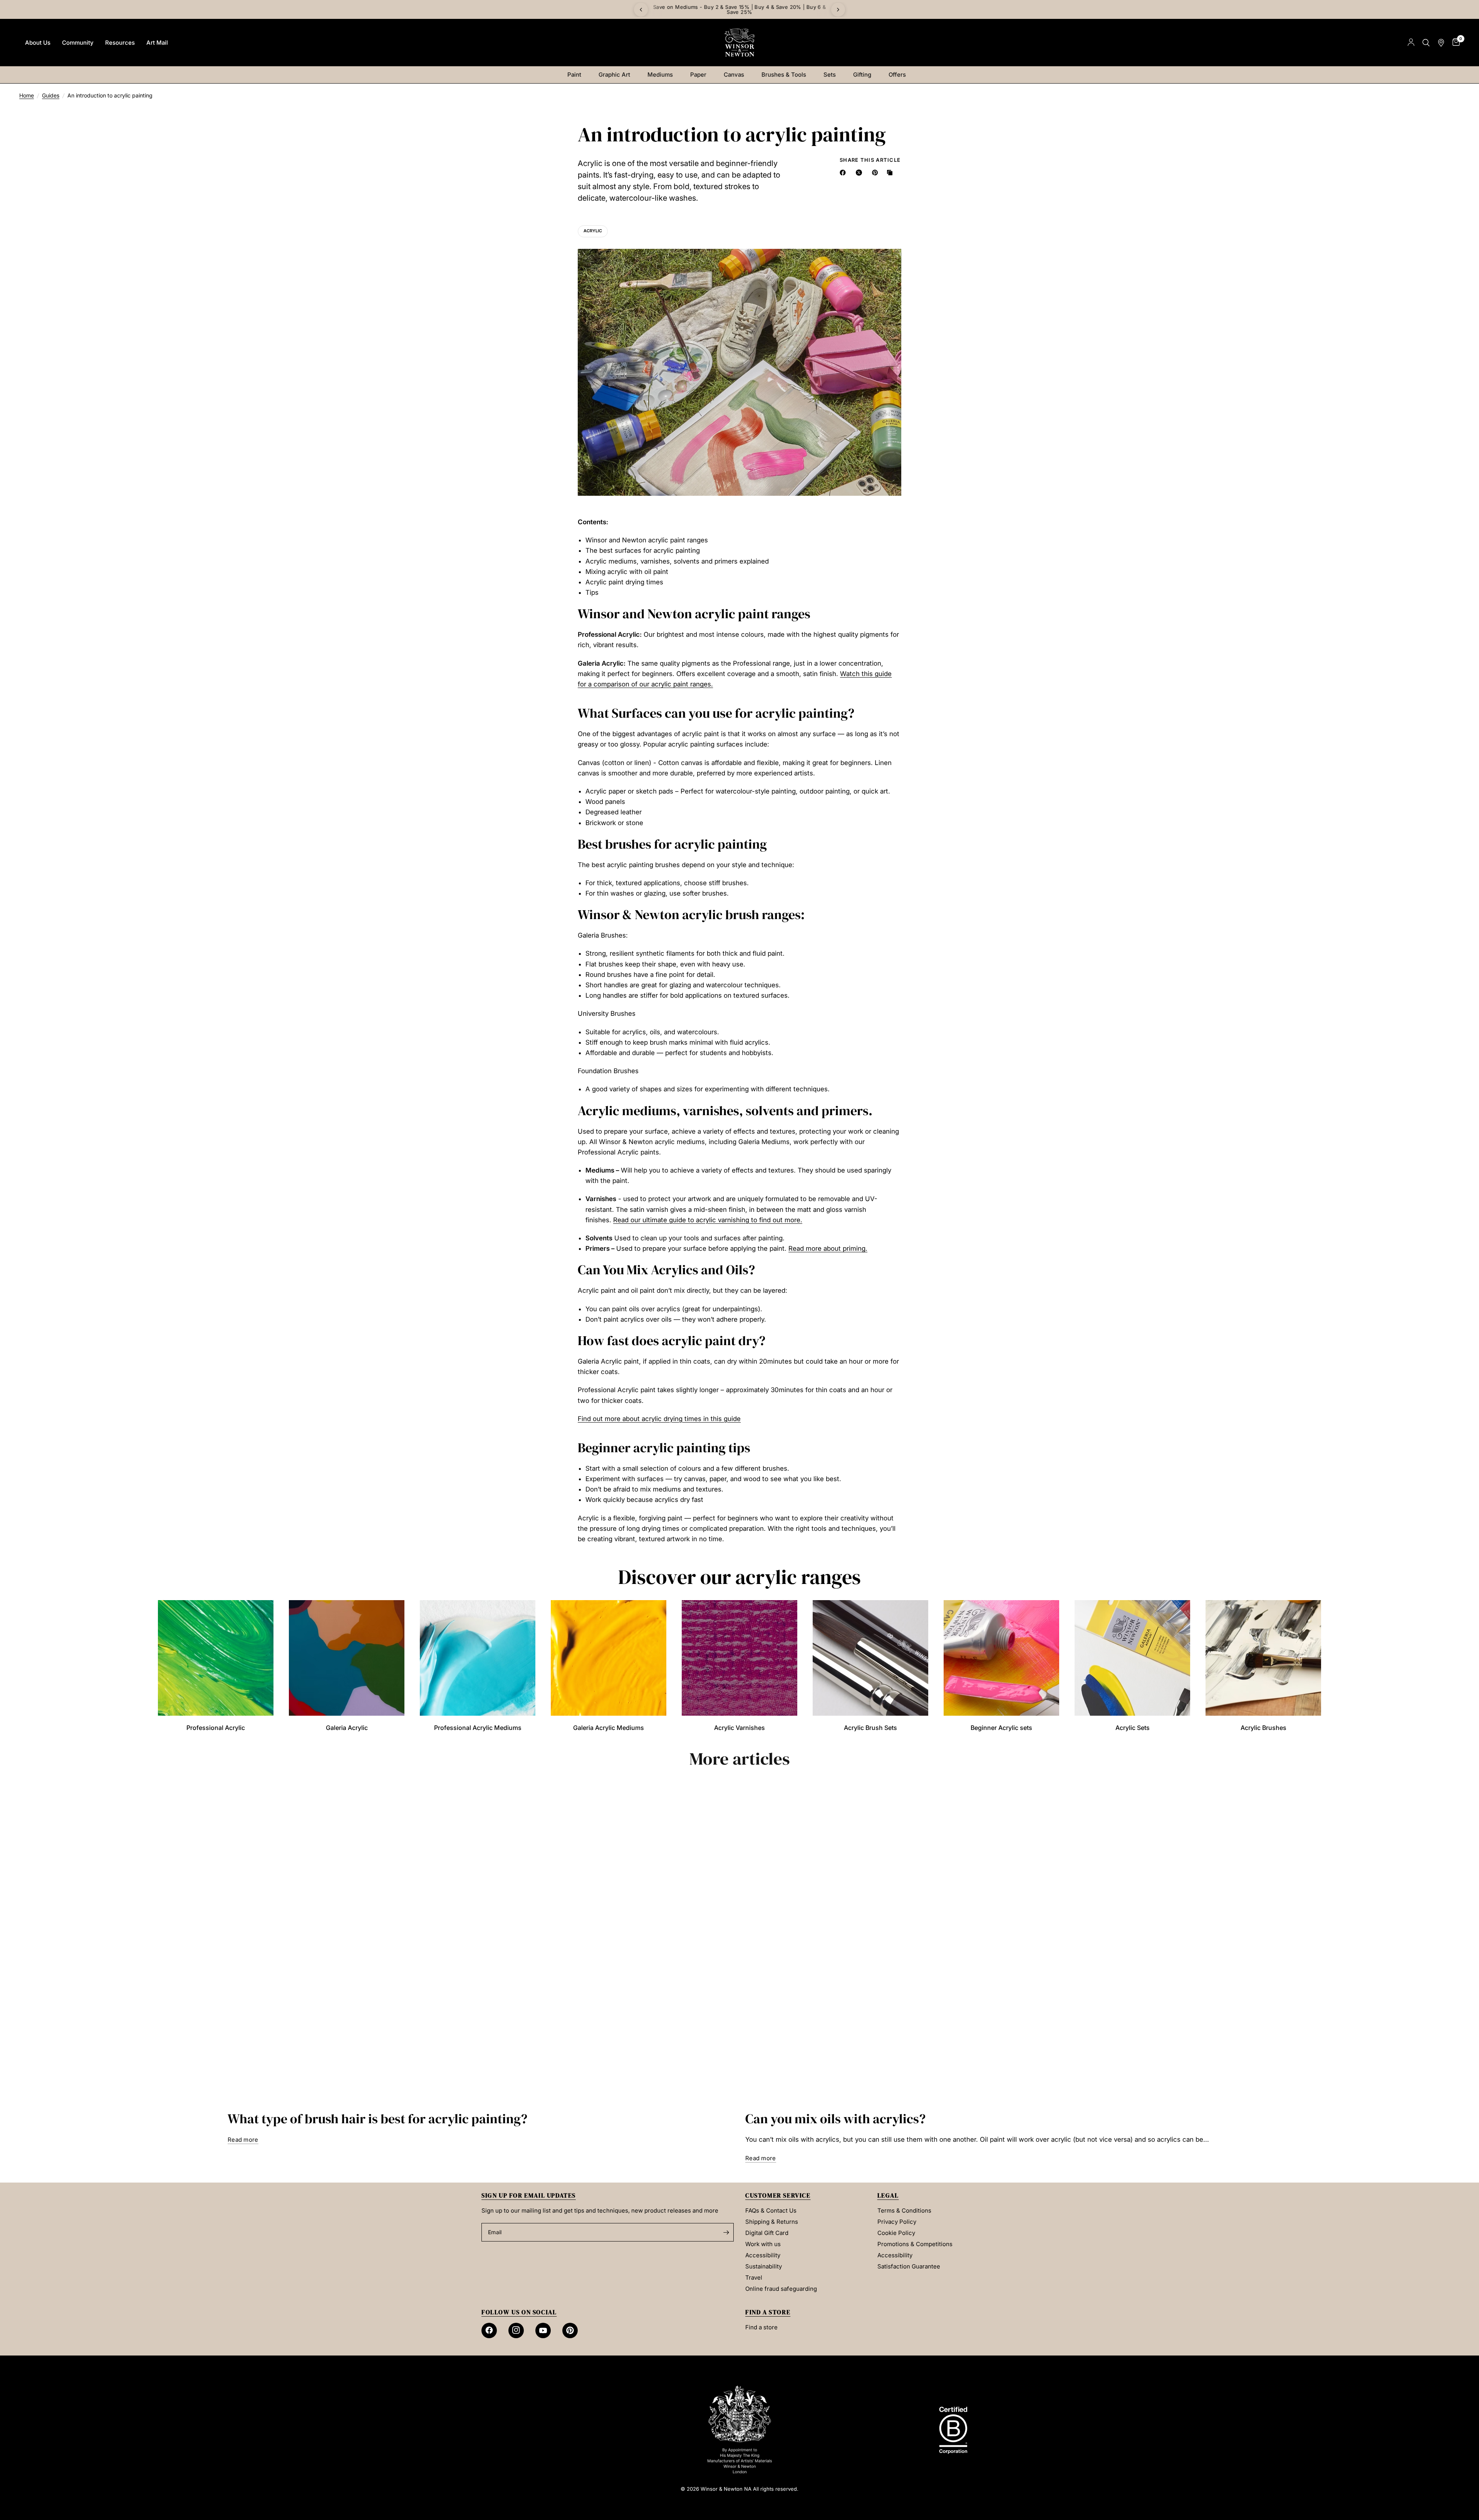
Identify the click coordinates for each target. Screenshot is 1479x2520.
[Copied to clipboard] (891, 173)
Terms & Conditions (904, 2210)
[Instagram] (516, 2330)
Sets (830, 75)
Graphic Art (614, 75)
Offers (897, 75)
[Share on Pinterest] (877, 173)
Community (78, 43)
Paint (574, 75)
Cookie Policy (896, 2233)
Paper (698, 75)
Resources (120, 43)
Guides (51, 95)
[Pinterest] (570, 2330)
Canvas (734, 75)
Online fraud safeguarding (781, 2289)
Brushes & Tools (784, 75)
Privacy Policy (897, 2222)
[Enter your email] (726, 2232)
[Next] (838, 10)
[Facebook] (489, 2330)
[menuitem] (38, 43)
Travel (754, 2278)
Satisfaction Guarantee (909, 2266)
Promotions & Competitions (915, 2244)
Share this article (870, 160)
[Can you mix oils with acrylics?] (998, 1943)
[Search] (1426, 43)
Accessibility (763, 2255)
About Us (38, 43)
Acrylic (593, 231)
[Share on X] (860, 173)
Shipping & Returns (772, 2222)
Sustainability (764, 2266)
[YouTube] (543, 2330)
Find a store (761, 2327)
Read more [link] (243, 2140)
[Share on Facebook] (844, 173)
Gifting (862, 75)
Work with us (763, 2244)
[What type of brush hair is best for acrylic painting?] (481, 1943)
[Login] (1411, 43)
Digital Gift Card (767, 2233)
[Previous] (641, 10)
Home (27, 95)
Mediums (660, 75)
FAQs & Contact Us (771, 2210)
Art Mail (157, 43)
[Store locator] (1441, 43)
